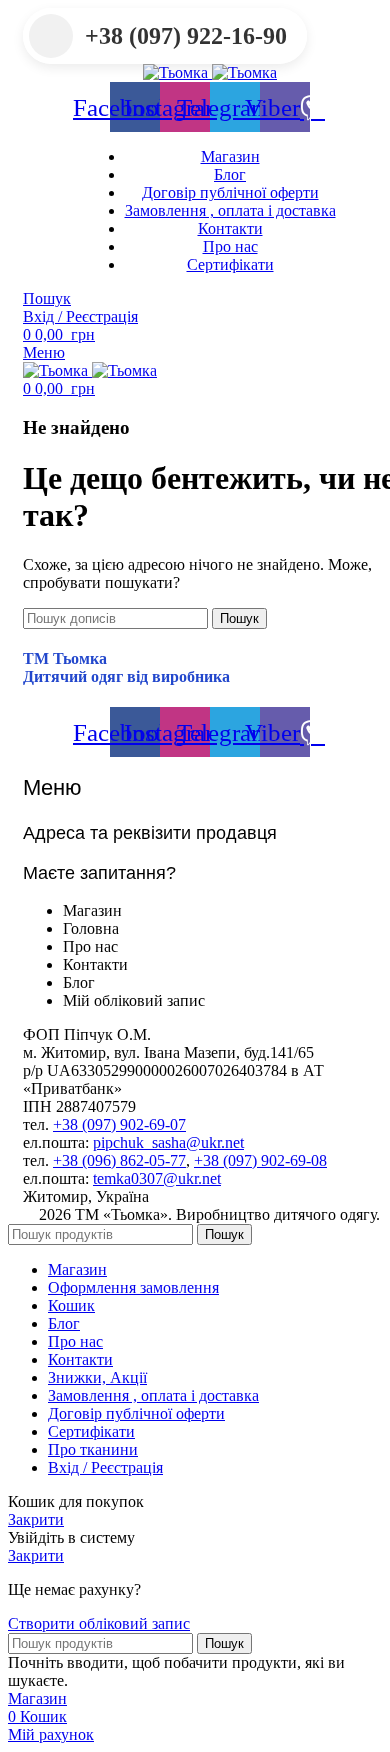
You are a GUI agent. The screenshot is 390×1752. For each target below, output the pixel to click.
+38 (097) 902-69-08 (260, 1160)
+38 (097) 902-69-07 (119, 1124)
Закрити (36, 1519)
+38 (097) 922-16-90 (186, 36)
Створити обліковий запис (99, 1623)
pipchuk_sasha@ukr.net (168, 1142)
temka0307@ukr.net (157, 1178)
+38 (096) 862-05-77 (119, 1160)
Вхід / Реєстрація (105, 1467)
